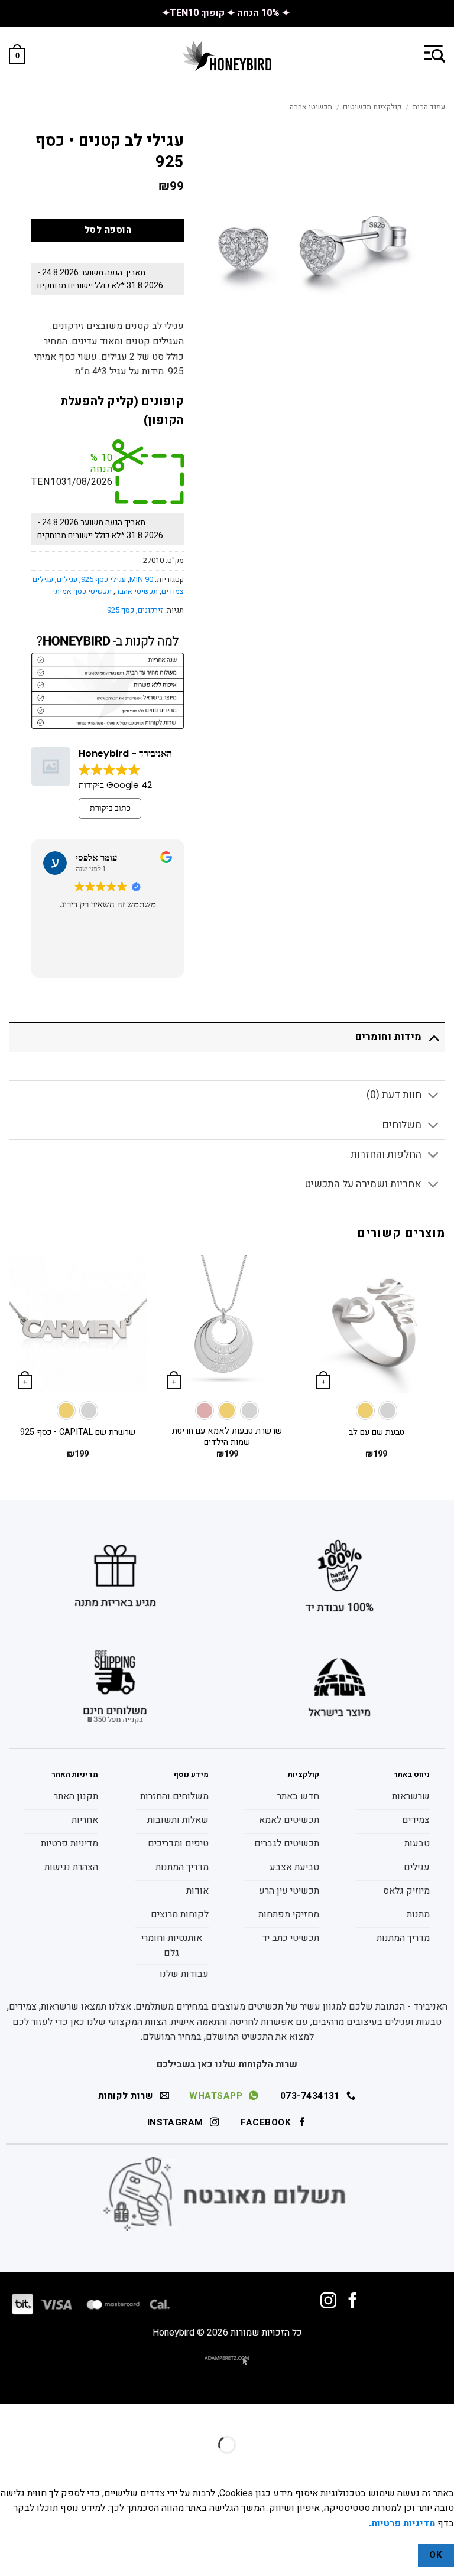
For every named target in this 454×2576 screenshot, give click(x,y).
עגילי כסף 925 (103, 579)
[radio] (388, 1411)
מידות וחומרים (388, 1037)
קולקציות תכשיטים (372, 107)
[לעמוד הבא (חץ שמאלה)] (408, 2465)
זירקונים (150, 610)
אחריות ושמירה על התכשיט (363, 1184)
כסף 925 (121, 610)
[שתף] (373, 2416)
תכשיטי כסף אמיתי (82, 591)
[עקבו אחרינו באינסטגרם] (328, 2302)
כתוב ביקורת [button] (110, 808)
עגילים (67, 579)
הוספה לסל (108, 230)
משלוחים (402, 1125)
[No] (397, 2556)
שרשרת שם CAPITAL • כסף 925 (78, 1433)
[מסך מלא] (408, 2416)
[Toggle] (434, 1037)
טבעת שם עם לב (377, 1433)
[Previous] (445, 1367)
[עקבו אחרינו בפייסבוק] (353, 2302)
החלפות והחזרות (386, 1155)
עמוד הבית (429, 107)
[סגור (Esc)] (338, 2416)
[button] (434, 53)
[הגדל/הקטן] (442, 2416)
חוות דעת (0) (394, 1095)
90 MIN (141, 579)
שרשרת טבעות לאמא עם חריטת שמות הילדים (227, 1437)
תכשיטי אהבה (311, 107)
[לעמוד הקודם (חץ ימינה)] (442, 2465)
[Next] (9, 1367)
